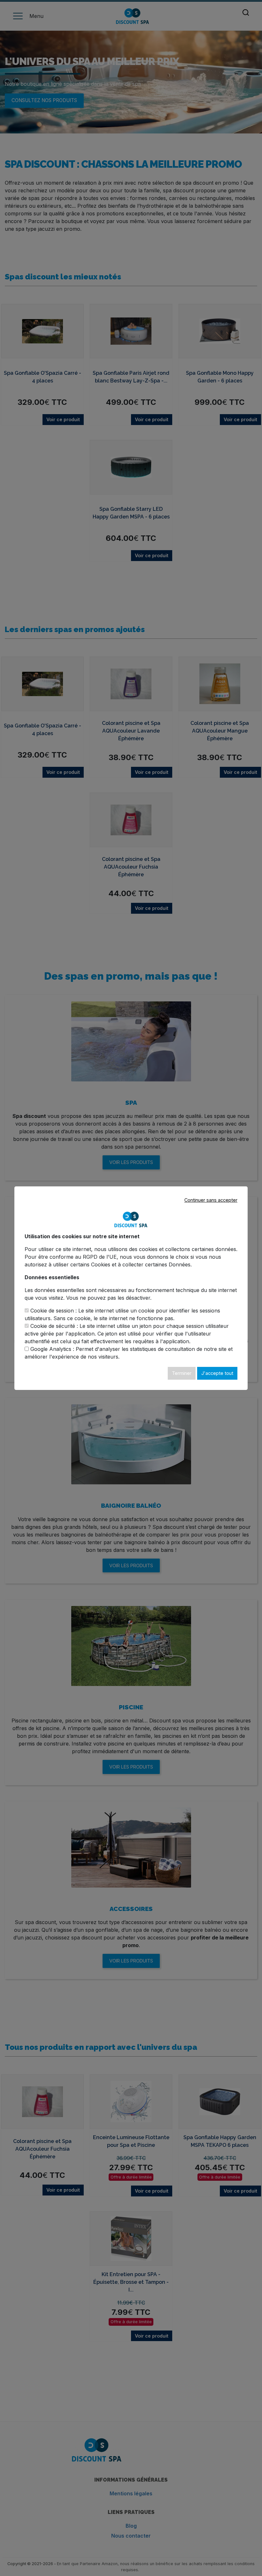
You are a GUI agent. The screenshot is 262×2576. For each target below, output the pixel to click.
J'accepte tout (217, 1373)
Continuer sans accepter (211, 1200)
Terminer (182, 1373)
